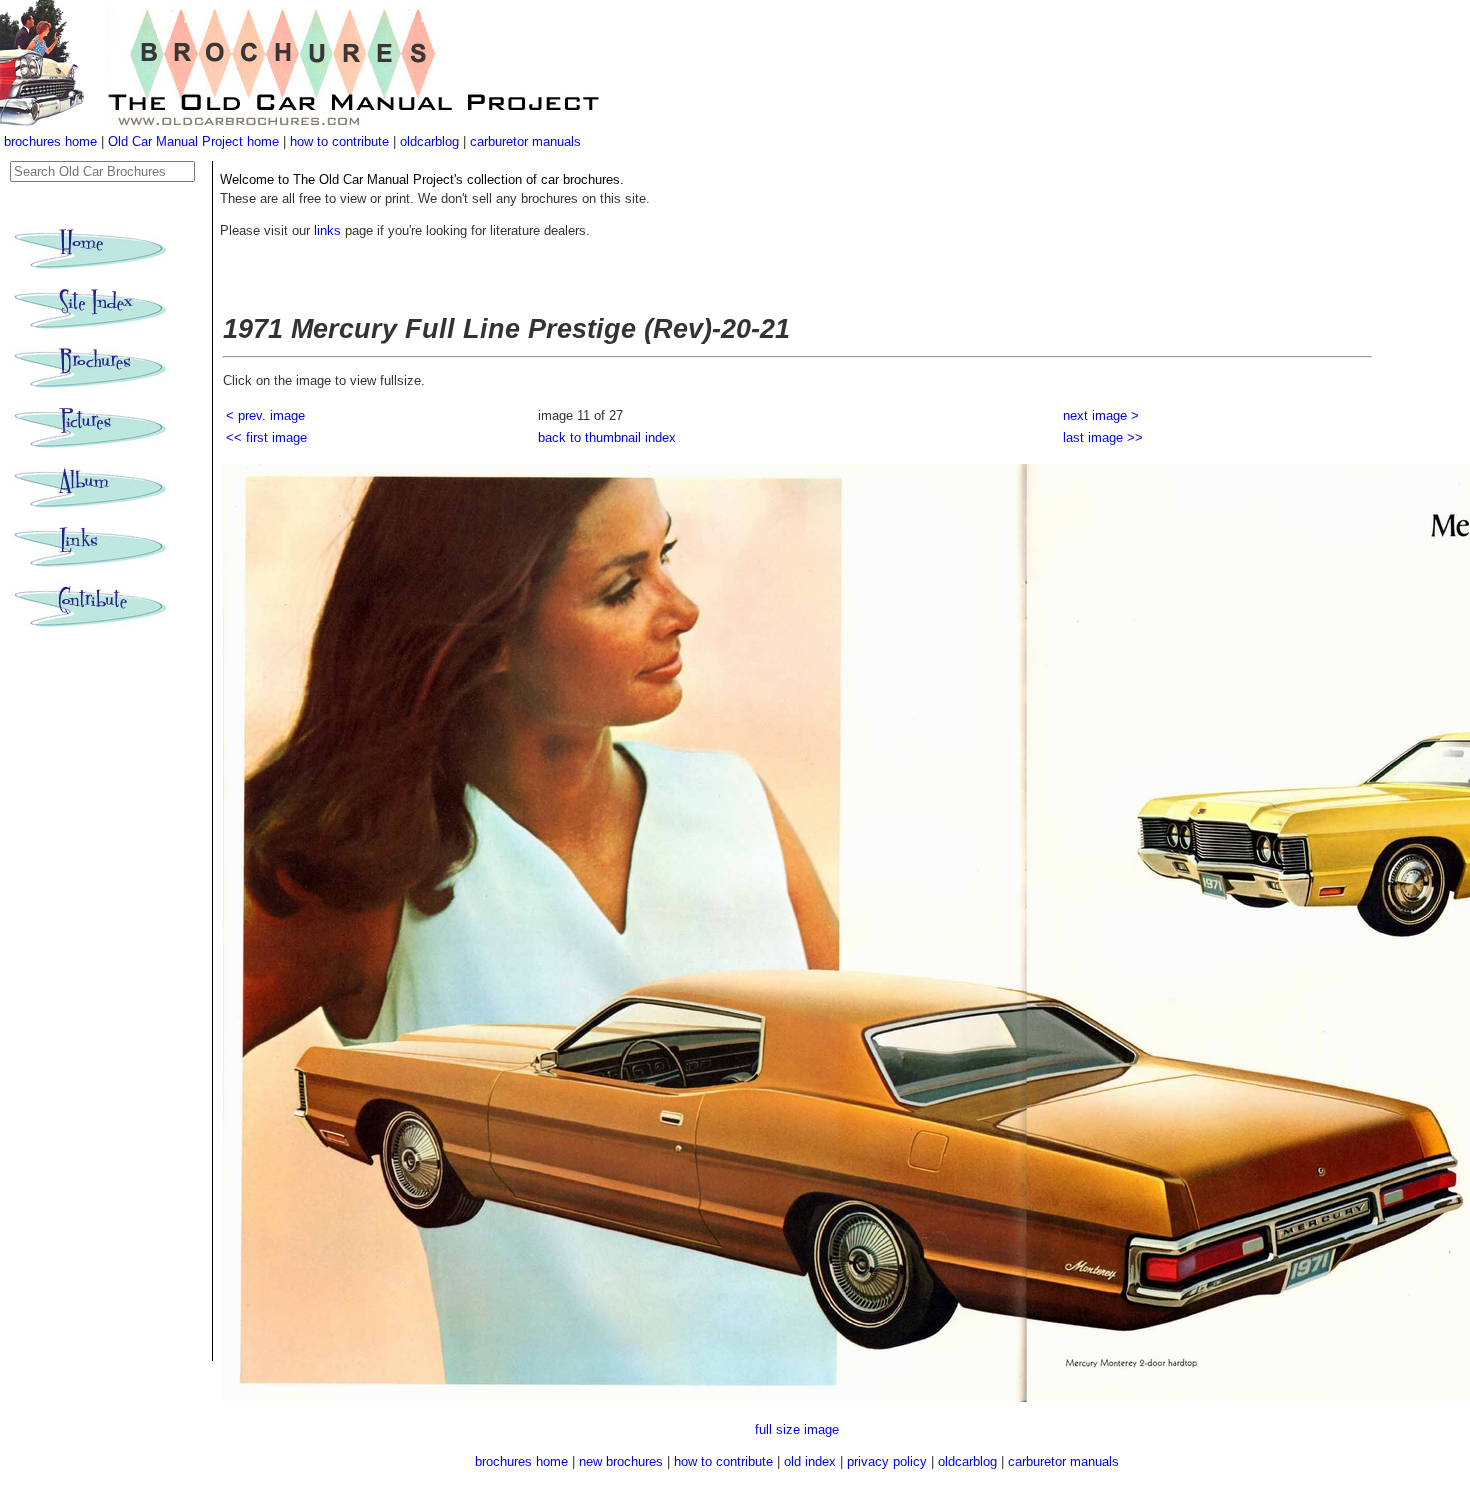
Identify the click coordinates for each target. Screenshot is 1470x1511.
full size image (797, 1429)
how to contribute (339, 141)
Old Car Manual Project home (195, 141)
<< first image (266, 437)
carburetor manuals (525, 141)
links (327, 230)
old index (810, 1461)
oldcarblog (429, 141)
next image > (1101, 415)
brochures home (50, 141)
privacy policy (889, 1461)
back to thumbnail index (607, 437)
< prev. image (265, 415)
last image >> (1103, 437)
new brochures (621, 1461)
